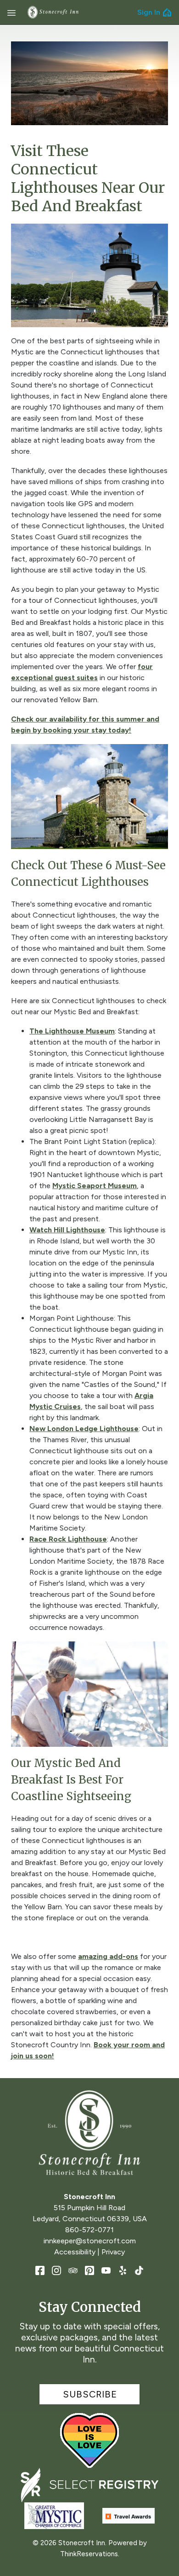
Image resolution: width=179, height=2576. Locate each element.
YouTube (106, 2270)
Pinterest (89, 2270)
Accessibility (75, 2252)
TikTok (139, 2270)
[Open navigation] (11, 12)
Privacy (113, 2252)
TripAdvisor (73, 2270)
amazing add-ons (108, 1956)
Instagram (56, 2270)
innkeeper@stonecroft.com (90, 2241)
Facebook (40, 2270)
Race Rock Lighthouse (68, 1539)
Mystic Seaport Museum (95, 1186)
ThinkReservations (89, 2554)
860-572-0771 (89, 2230)
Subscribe (90, 2394)
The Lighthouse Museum (72, 1031)
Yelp (123, 2270)
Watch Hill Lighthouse (67, 1230)
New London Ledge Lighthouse (84, 1429)
